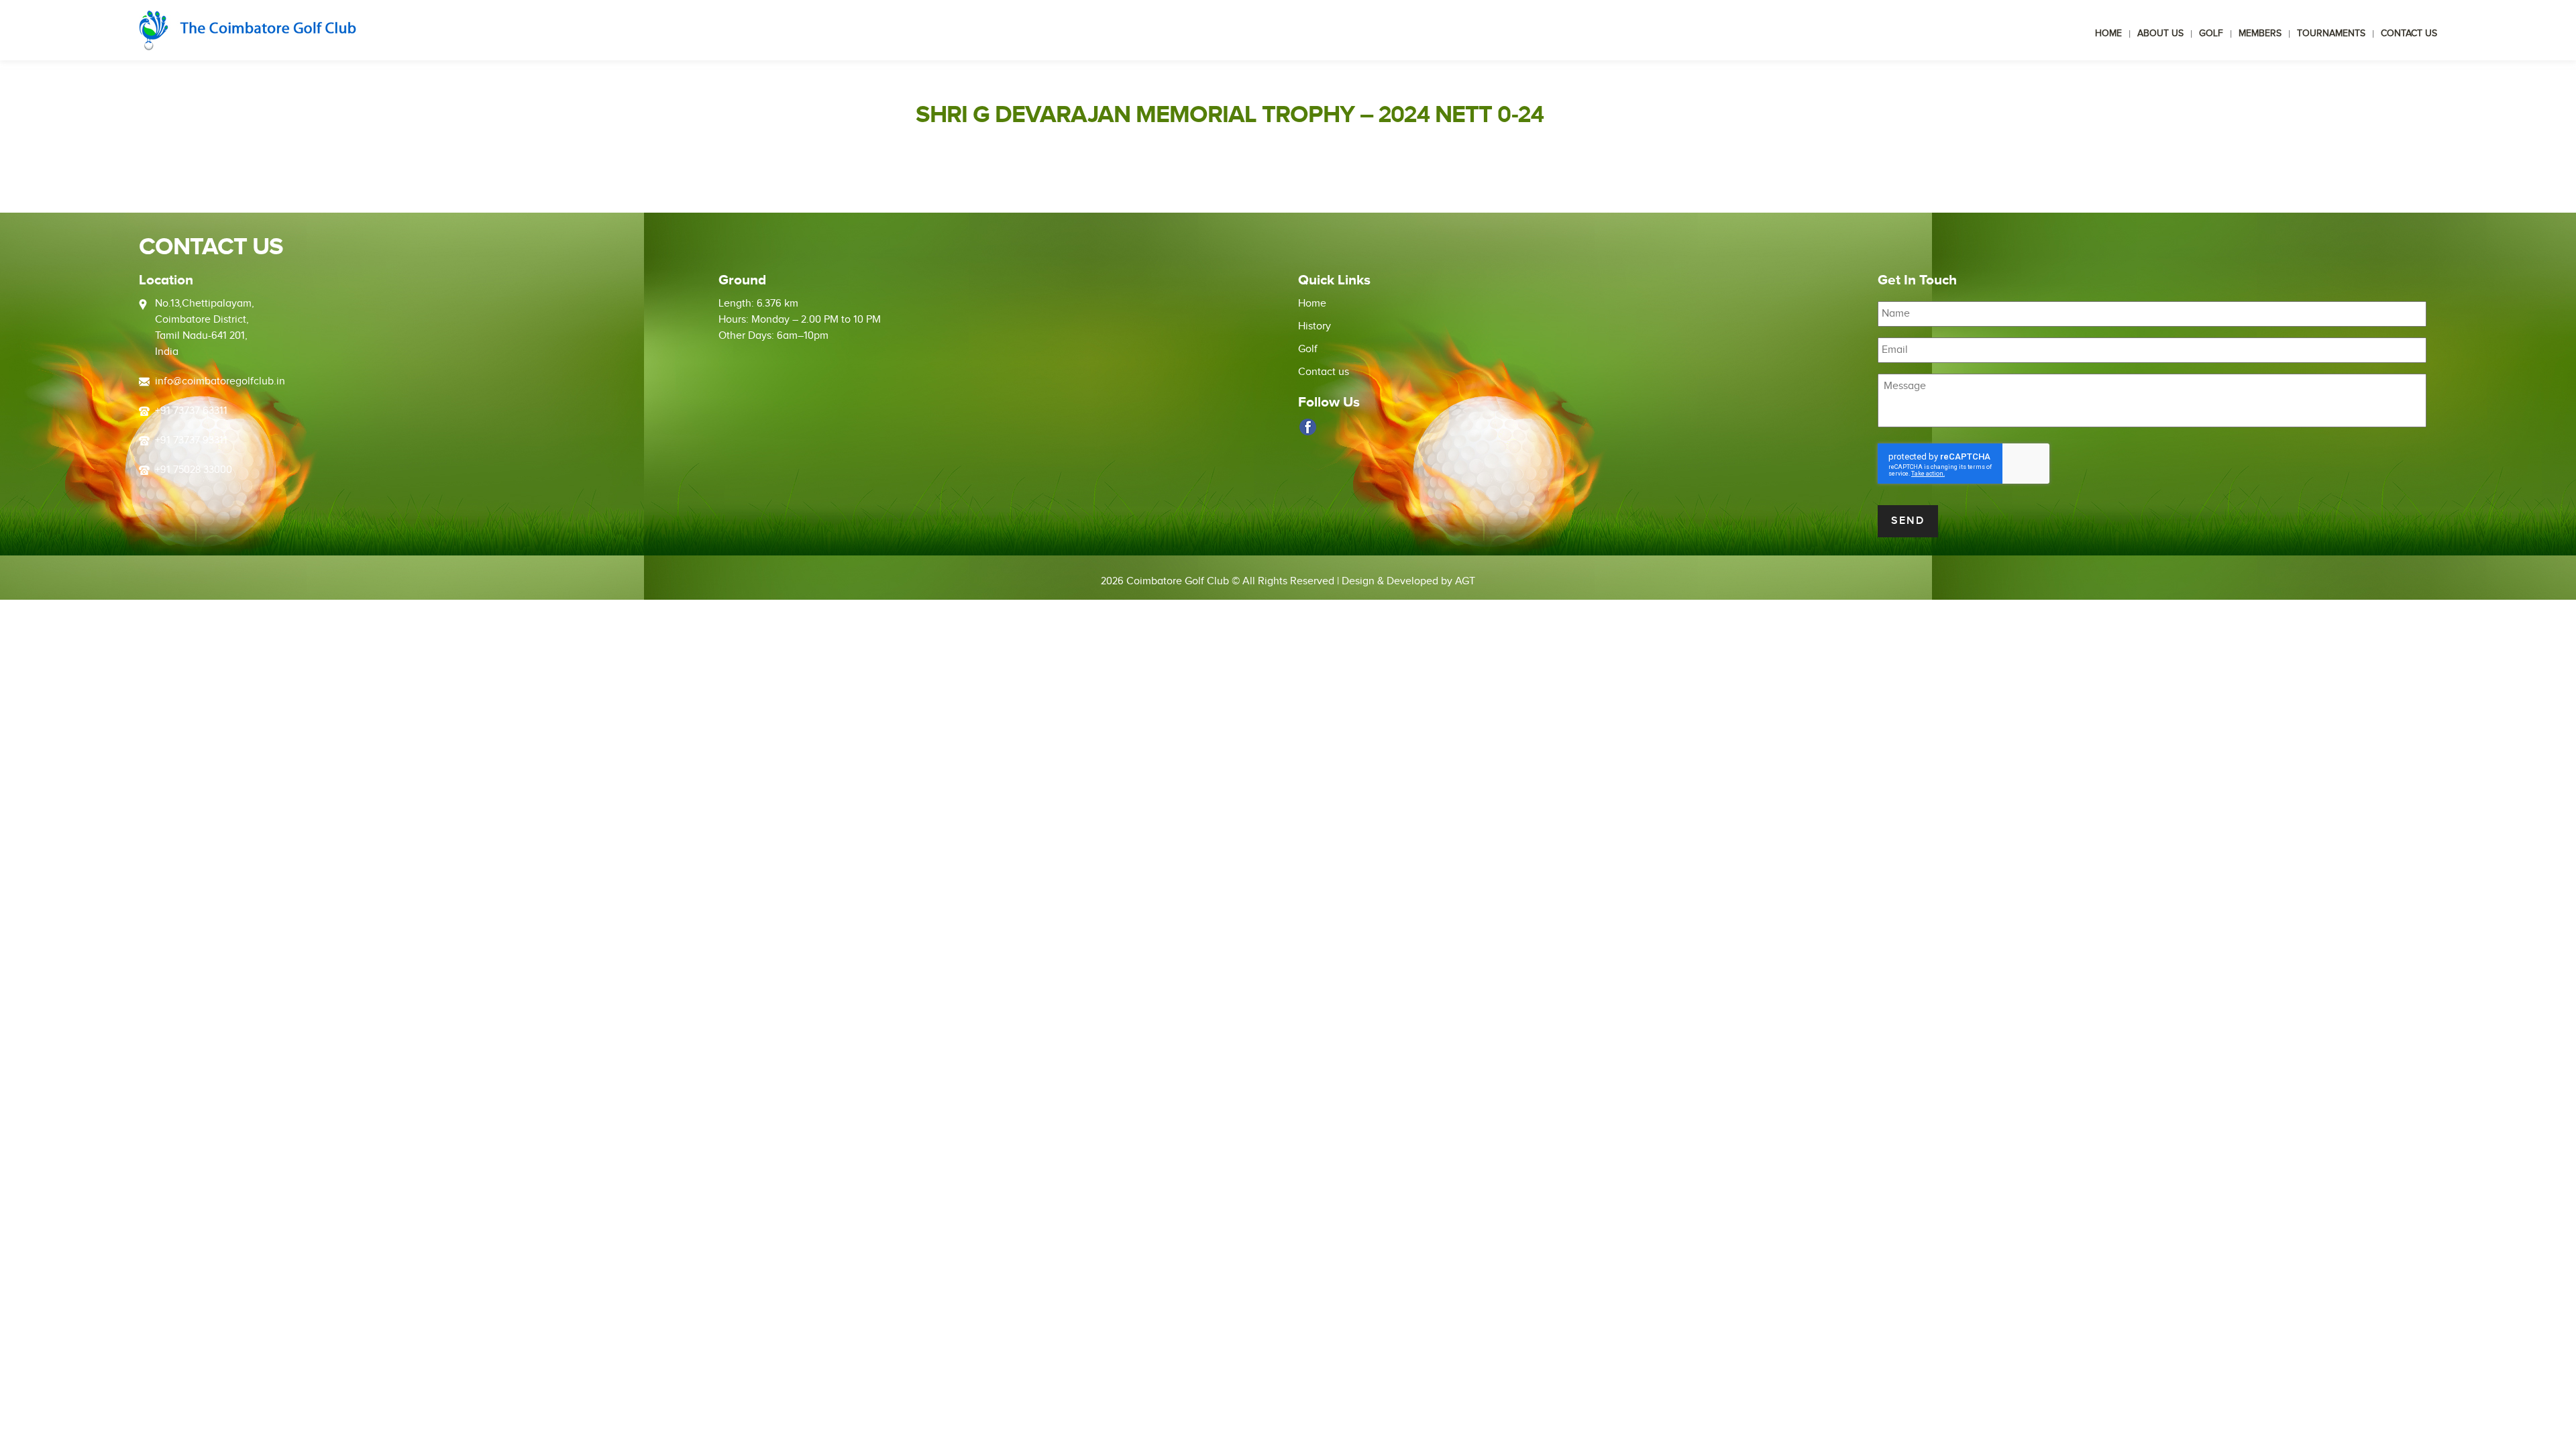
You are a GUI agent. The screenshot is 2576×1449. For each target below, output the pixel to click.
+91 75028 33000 (194, 470)
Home (2108, 34)
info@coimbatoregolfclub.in (220, 381)
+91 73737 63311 (191, 411)
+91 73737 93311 (191, 440)
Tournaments (2331, 34)
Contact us (2409, 34)
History (1314, 326)
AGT (1465, 581)
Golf (2211, 34)
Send (1908, 521)
